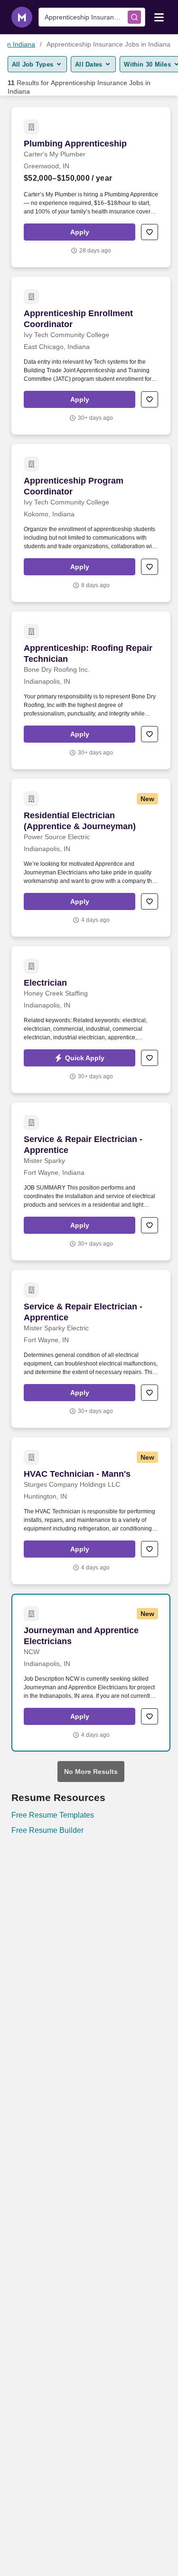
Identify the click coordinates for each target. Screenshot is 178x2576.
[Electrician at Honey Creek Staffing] (91, 1020)
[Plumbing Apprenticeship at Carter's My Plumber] (91, 187)
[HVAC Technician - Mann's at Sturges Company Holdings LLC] (91, 1511)
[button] (80, 232)
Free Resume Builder (47, 1830)
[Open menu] (159, 17)
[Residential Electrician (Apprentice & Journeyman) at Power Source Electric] (91, 858)
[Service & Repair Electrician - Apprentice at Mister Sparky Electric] (91, 1349)
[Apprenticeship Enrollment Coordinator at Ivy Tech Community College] (91, 356)
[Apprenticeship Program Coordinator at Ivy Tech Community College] (91, 523)
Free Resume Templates (53, 1815)
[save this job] (150, 232)
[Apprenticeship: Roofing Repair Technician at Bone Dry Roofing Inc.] (91, 690)
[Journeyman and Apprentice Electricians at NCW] (91, 1673)
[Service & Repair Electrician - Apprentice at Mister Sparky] (91, 1181)
